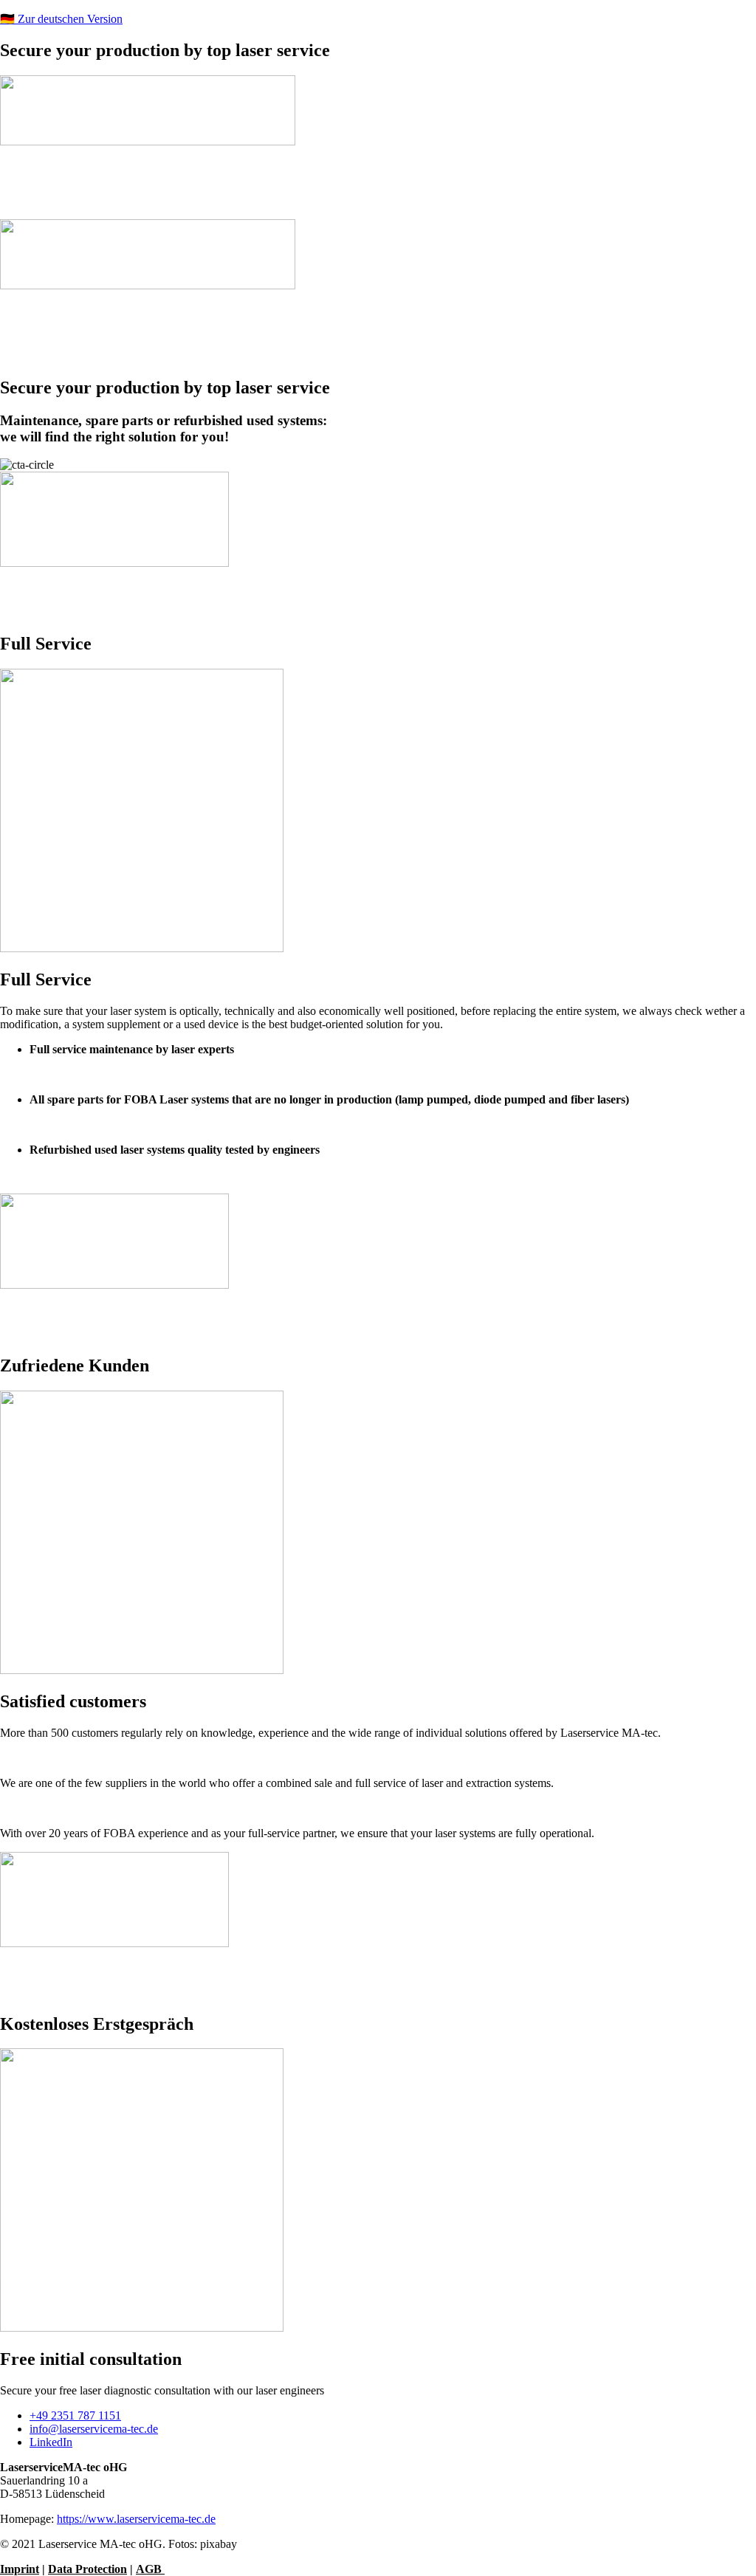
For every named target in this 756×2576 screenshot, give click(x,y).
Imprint (20, 2569)
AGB (150, 2569)
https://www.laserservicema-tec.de (136, 2519)
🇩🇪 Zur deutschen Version (61, 19)
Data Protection (87, 2569)
